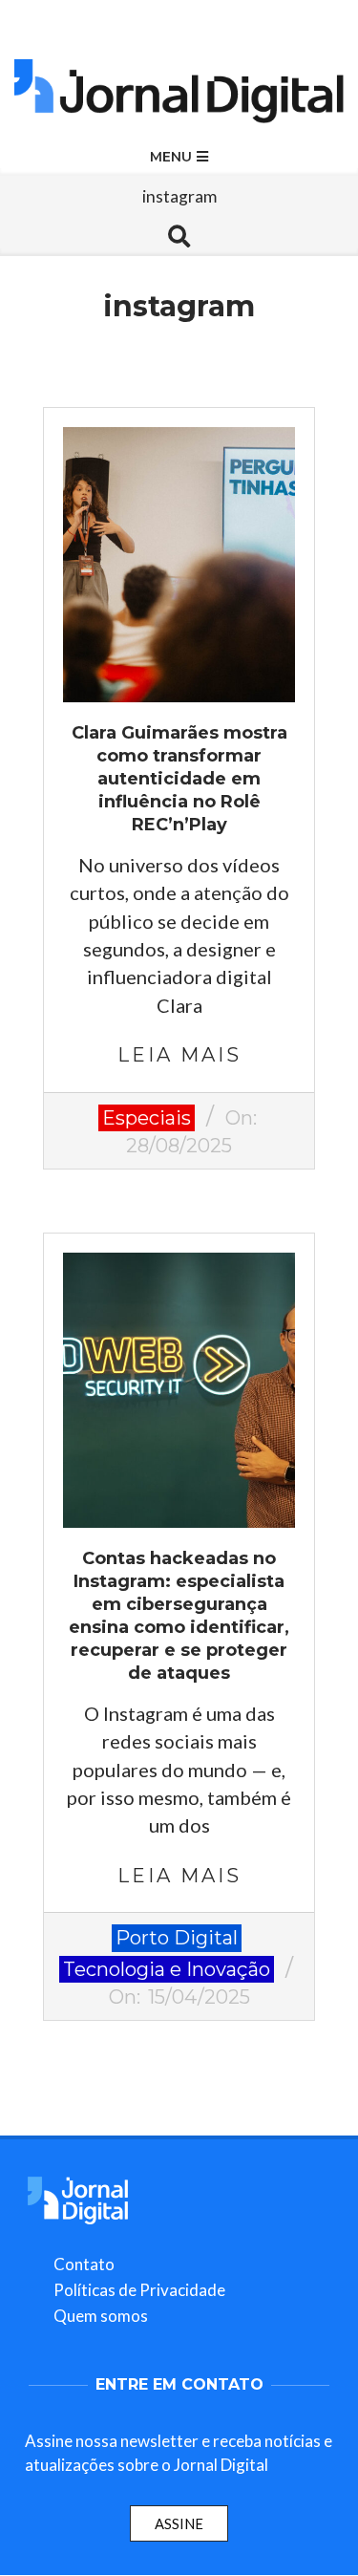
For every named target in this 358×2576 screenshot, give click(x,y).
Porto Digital (177, 1938)
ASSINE (179, 2523)
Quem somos (101, 2316)
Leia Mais (179, 1055)
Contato (84, 2264)
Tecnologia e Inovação (167, 1969)
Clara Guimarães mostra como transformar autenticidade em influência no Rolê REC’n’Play (179, 779)
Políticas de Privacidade (139, 2290)
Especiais (147, 1118)
